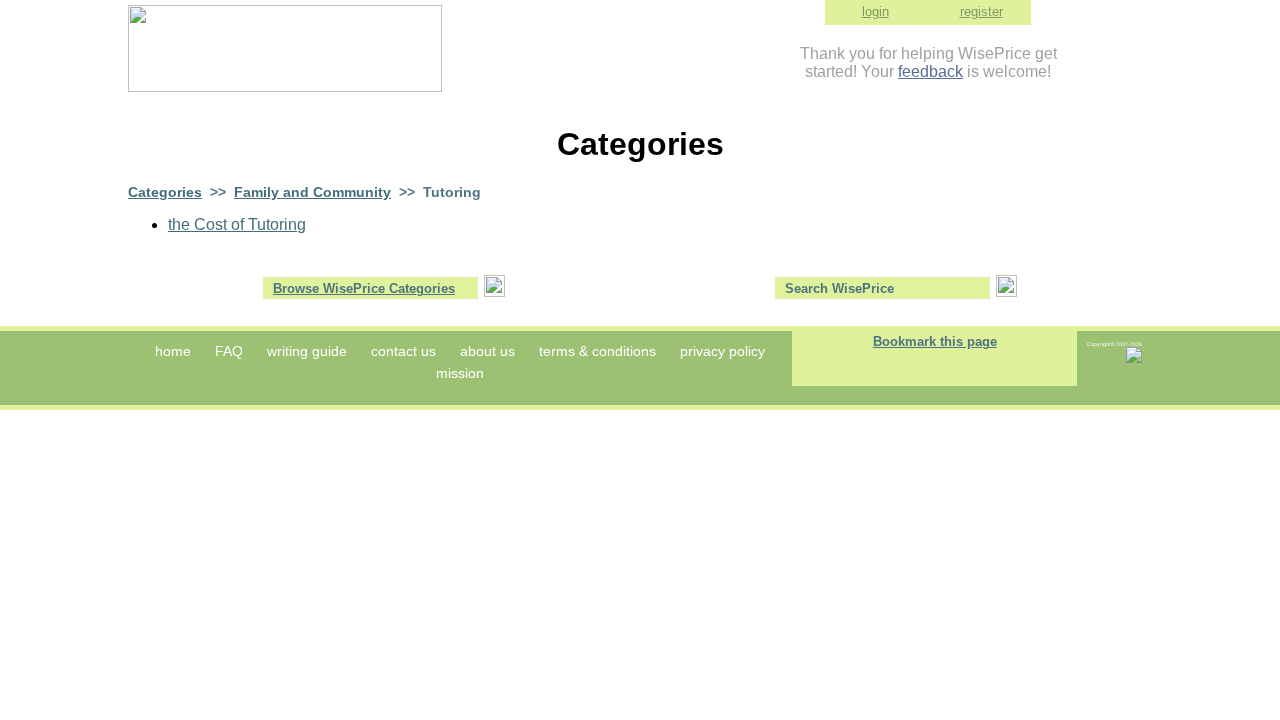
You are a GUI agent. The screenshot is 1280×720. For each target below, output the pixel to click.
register (981, 11)
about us (487, 351)
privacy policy (722, 351)
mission (460, 373)
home (173, 351)
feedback (930, 71)
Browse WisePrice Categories (364, 288)
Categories (165, 192)
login (875, 11)
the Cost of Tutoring (237, 224)
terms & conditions (597, 351)
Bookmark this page (935, 341)
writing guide (307, 351)
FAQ (229, 351)
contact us (403, 351)
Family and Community (312, 192)
